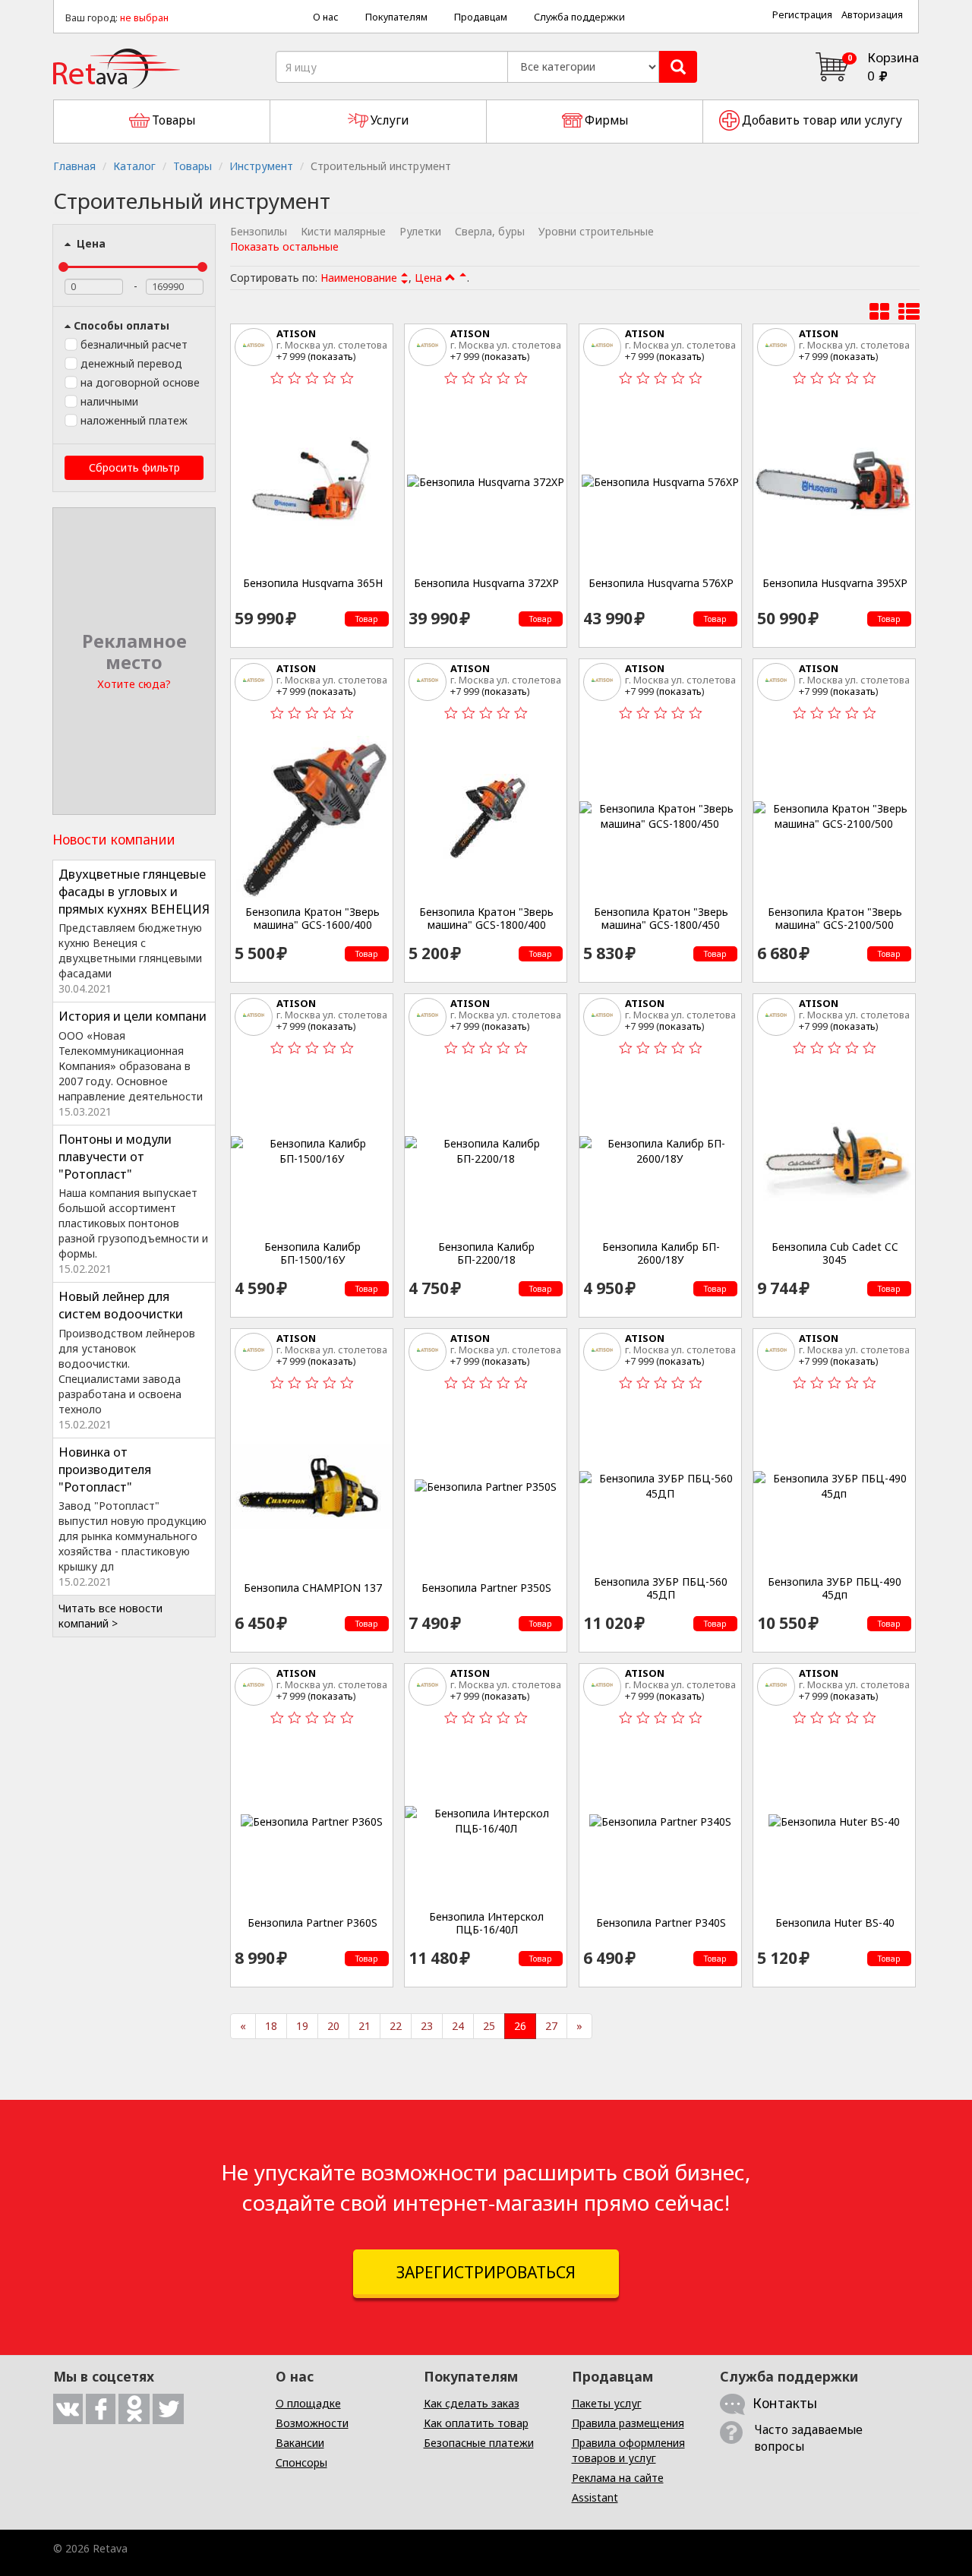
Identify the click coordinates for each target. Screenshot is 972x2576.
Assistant (595, 2497)
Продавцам (481, 17)
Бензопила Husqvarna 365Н (313, 583)
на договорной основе (140, 382)
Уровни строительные (596, 231)
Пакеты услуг (607, 2403)
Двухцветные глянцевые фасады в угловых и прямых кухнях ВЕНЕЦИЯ (134, 892)
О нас (326, 17)
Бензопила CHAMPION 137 (313, 1588)
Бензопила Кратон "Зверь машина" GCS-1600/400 (312, 919)
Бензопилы (259, 231)
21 (364, 2026)
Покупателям (396, 17)
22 (396, 2026)
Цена (90, 243)
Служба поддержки (579, 17)
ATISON (296, 333)
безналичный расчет (134, 344)
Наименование (359, 278)
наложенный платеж (134, 420)
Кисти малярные (343, 231)
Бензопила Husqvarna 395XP (835, 583)
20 (333, 2026)
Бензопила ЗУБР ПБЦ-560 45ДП (661, 1588)
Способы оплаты (121, 325)
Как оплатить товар (476, 2423)
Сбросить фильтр (134, 467)
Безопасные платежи (479, 2443)
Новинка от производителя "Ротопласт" (105, 1470)
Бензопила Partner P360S (312, 1923)
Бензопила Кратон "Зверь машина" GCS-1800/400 (486, 919)
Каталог (134, 166)
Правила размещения (628, 2423)
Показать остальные (284, 246)
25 (489, 2026)
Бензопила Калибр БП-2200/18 (486, 1253)
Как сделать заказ (472, 2403)
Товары (193, 166)
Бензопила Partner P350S (486, 1588)
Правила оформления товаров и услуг (628, 2450)
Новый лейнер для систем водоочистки (121, 1305)
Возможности (312, 2423)
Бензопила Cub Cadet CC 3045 (835, 1253)
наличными (109, 401)
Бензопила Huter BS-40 (835, 1923)
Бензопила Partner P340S (661, 1923)
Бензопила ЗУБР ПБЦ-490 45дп (835, 1588)
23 (427, 2026)
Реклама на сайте (618, 2478)
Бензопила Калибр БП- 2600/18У (661, 1253)
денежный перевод (131, 363)
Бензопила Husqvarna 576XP (661, 583)
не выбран (144, 18)
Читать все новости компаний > (110, 1616)
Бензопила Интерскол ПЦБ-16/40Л (486, 1923)
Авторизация (872, 15)
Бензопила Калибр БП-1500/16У (312, 1253)
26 (520, 2026)
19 (302, 2026)
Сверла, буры (490, 231)
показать (332, 356)
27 (551, 2026)
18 (271, 2026)
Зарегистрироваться (486, 2272)
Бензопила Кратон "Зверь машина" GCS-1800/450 (661, 919)
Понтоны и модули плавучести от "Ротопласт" (115, 1157)
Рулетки (420, 231)
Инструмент (261, 166)
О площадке (308, 2403)
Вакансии (300, 2443)
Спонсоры (301, 2462)
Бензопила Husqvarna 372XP (486, 583)
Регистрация (802, 15)
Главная (74, 166)
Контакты (785, 2403)
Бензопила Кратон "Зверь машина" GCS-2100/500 (835, 919)
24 (458, 2026)
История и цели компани (133, 1016)
